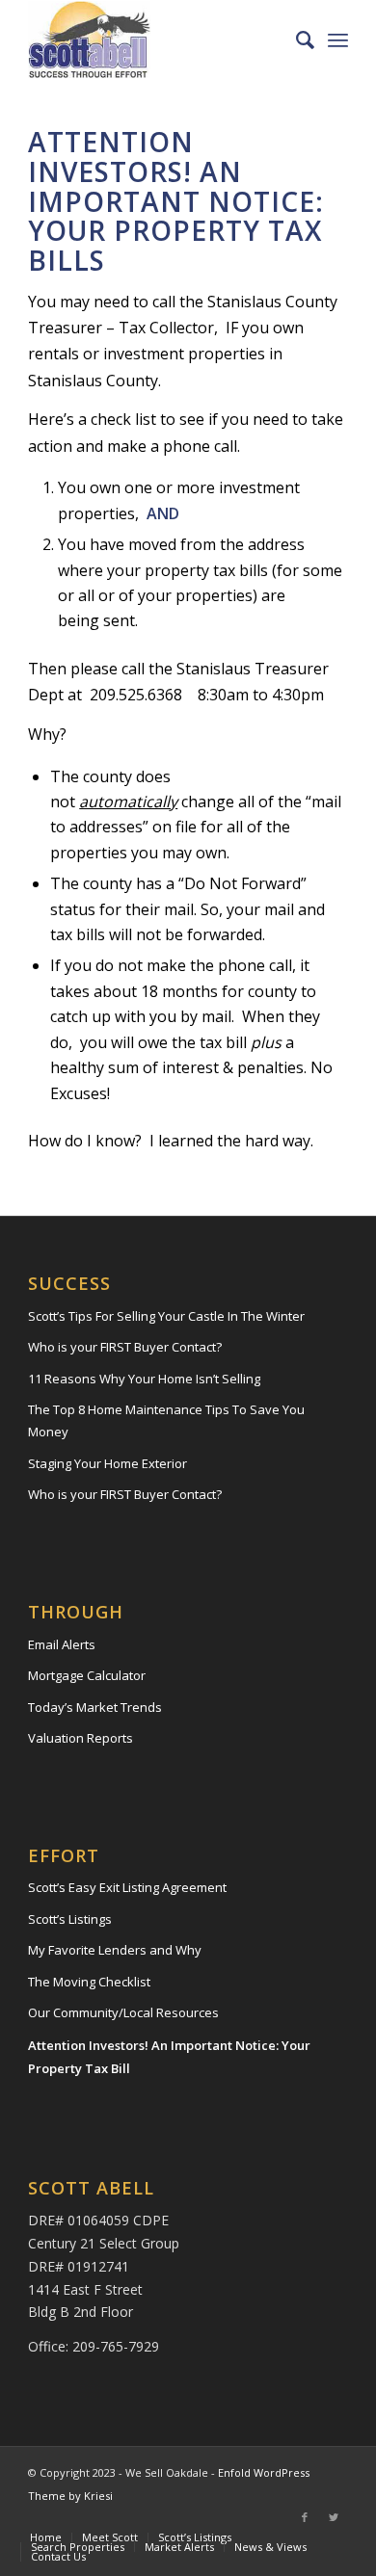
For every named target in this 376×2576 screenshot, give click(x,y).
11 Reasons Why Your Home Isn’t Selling (144, 1379)
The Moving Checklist (89, 1982)
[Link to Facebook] (305, 2517)
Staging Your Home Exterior (107, 1463)
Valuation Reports (81, 1738)
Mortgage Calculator (87, 1675)
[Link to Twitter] (334, 2517)
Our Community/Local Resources (123, 2012)
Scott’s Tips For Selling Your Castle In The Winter (166, 1316)
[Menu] (338, 39)
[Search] (295, 39)
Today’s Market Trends (95, 1707)
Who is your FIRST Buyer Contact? (125, 1347)
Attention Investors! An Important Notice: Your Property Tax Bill (169, 2056)
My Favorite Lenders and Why (115, 1950)
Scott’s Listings (70, 1919)
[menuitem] (295, 39)
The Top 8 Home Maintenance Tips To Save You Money (166, 1420)
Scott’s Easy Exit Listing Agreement (127, 1887)
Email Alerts (62, 1644)
